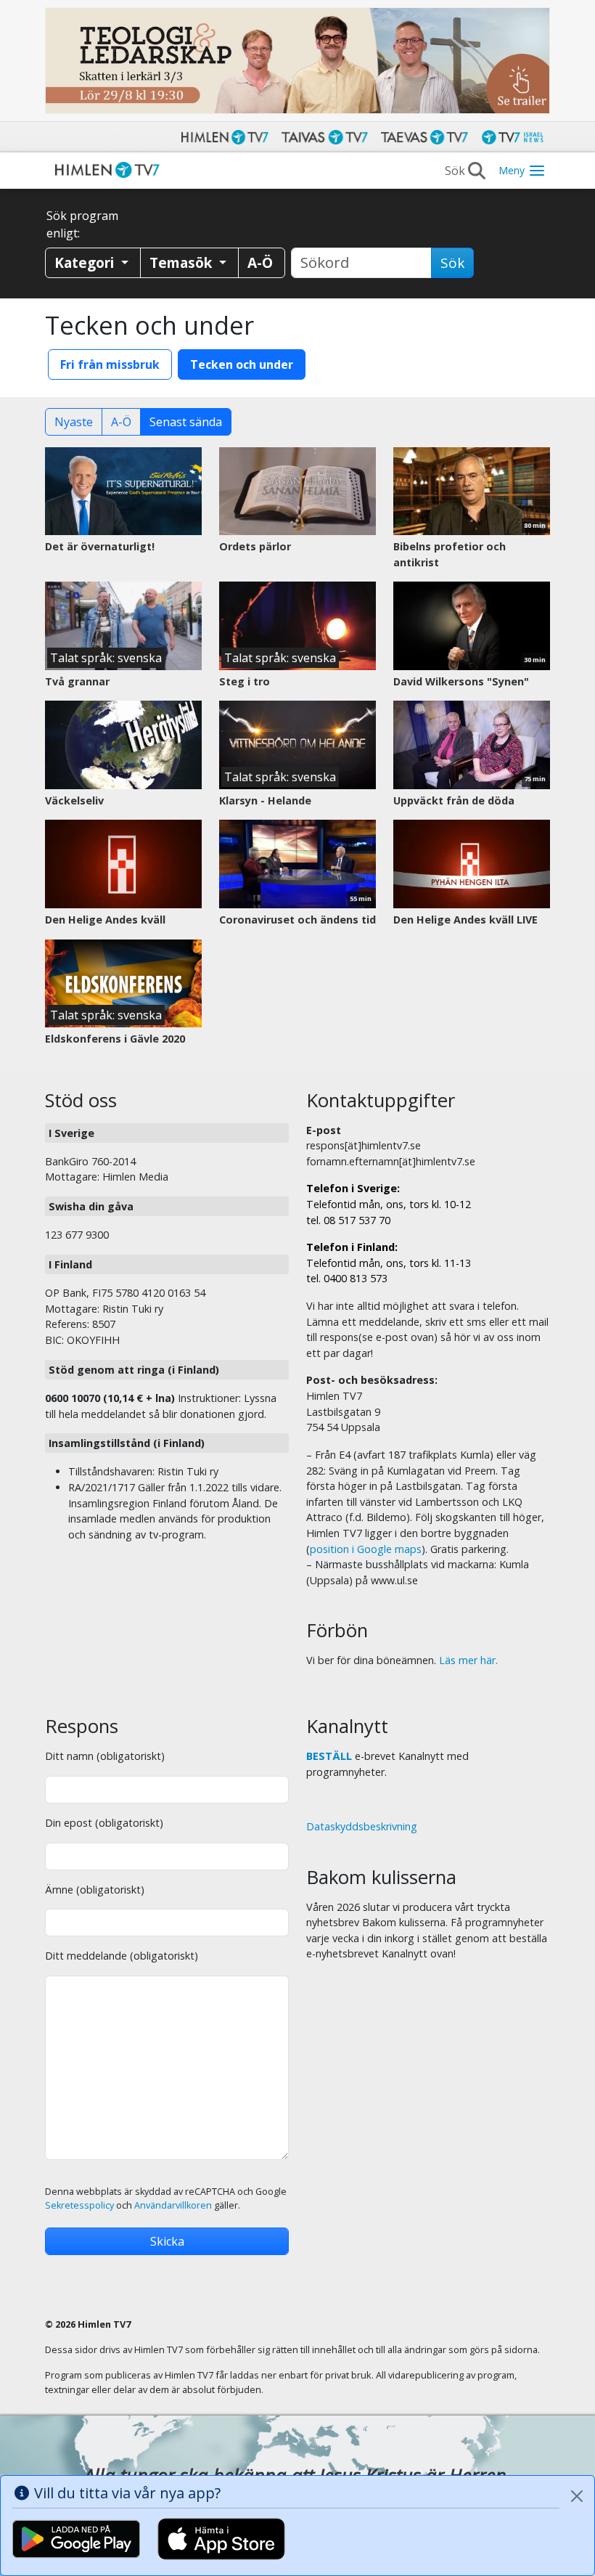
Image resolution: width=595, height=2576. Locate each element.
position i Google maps (366, 1549)
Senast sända (186, 422)
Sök (452, 263)
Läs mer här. (468, 1660)
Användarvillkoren (173, 2205)
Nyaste (74, 422)
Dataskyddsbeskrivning (362, 1826)
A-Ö (121, 422)
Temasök (182, 262)
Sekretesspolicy (79, 2205)
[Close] (577, 2496)
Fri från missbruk (110, 364)
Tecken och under (242, 364)
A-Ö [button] (260, 262)
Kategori (86, 262)
